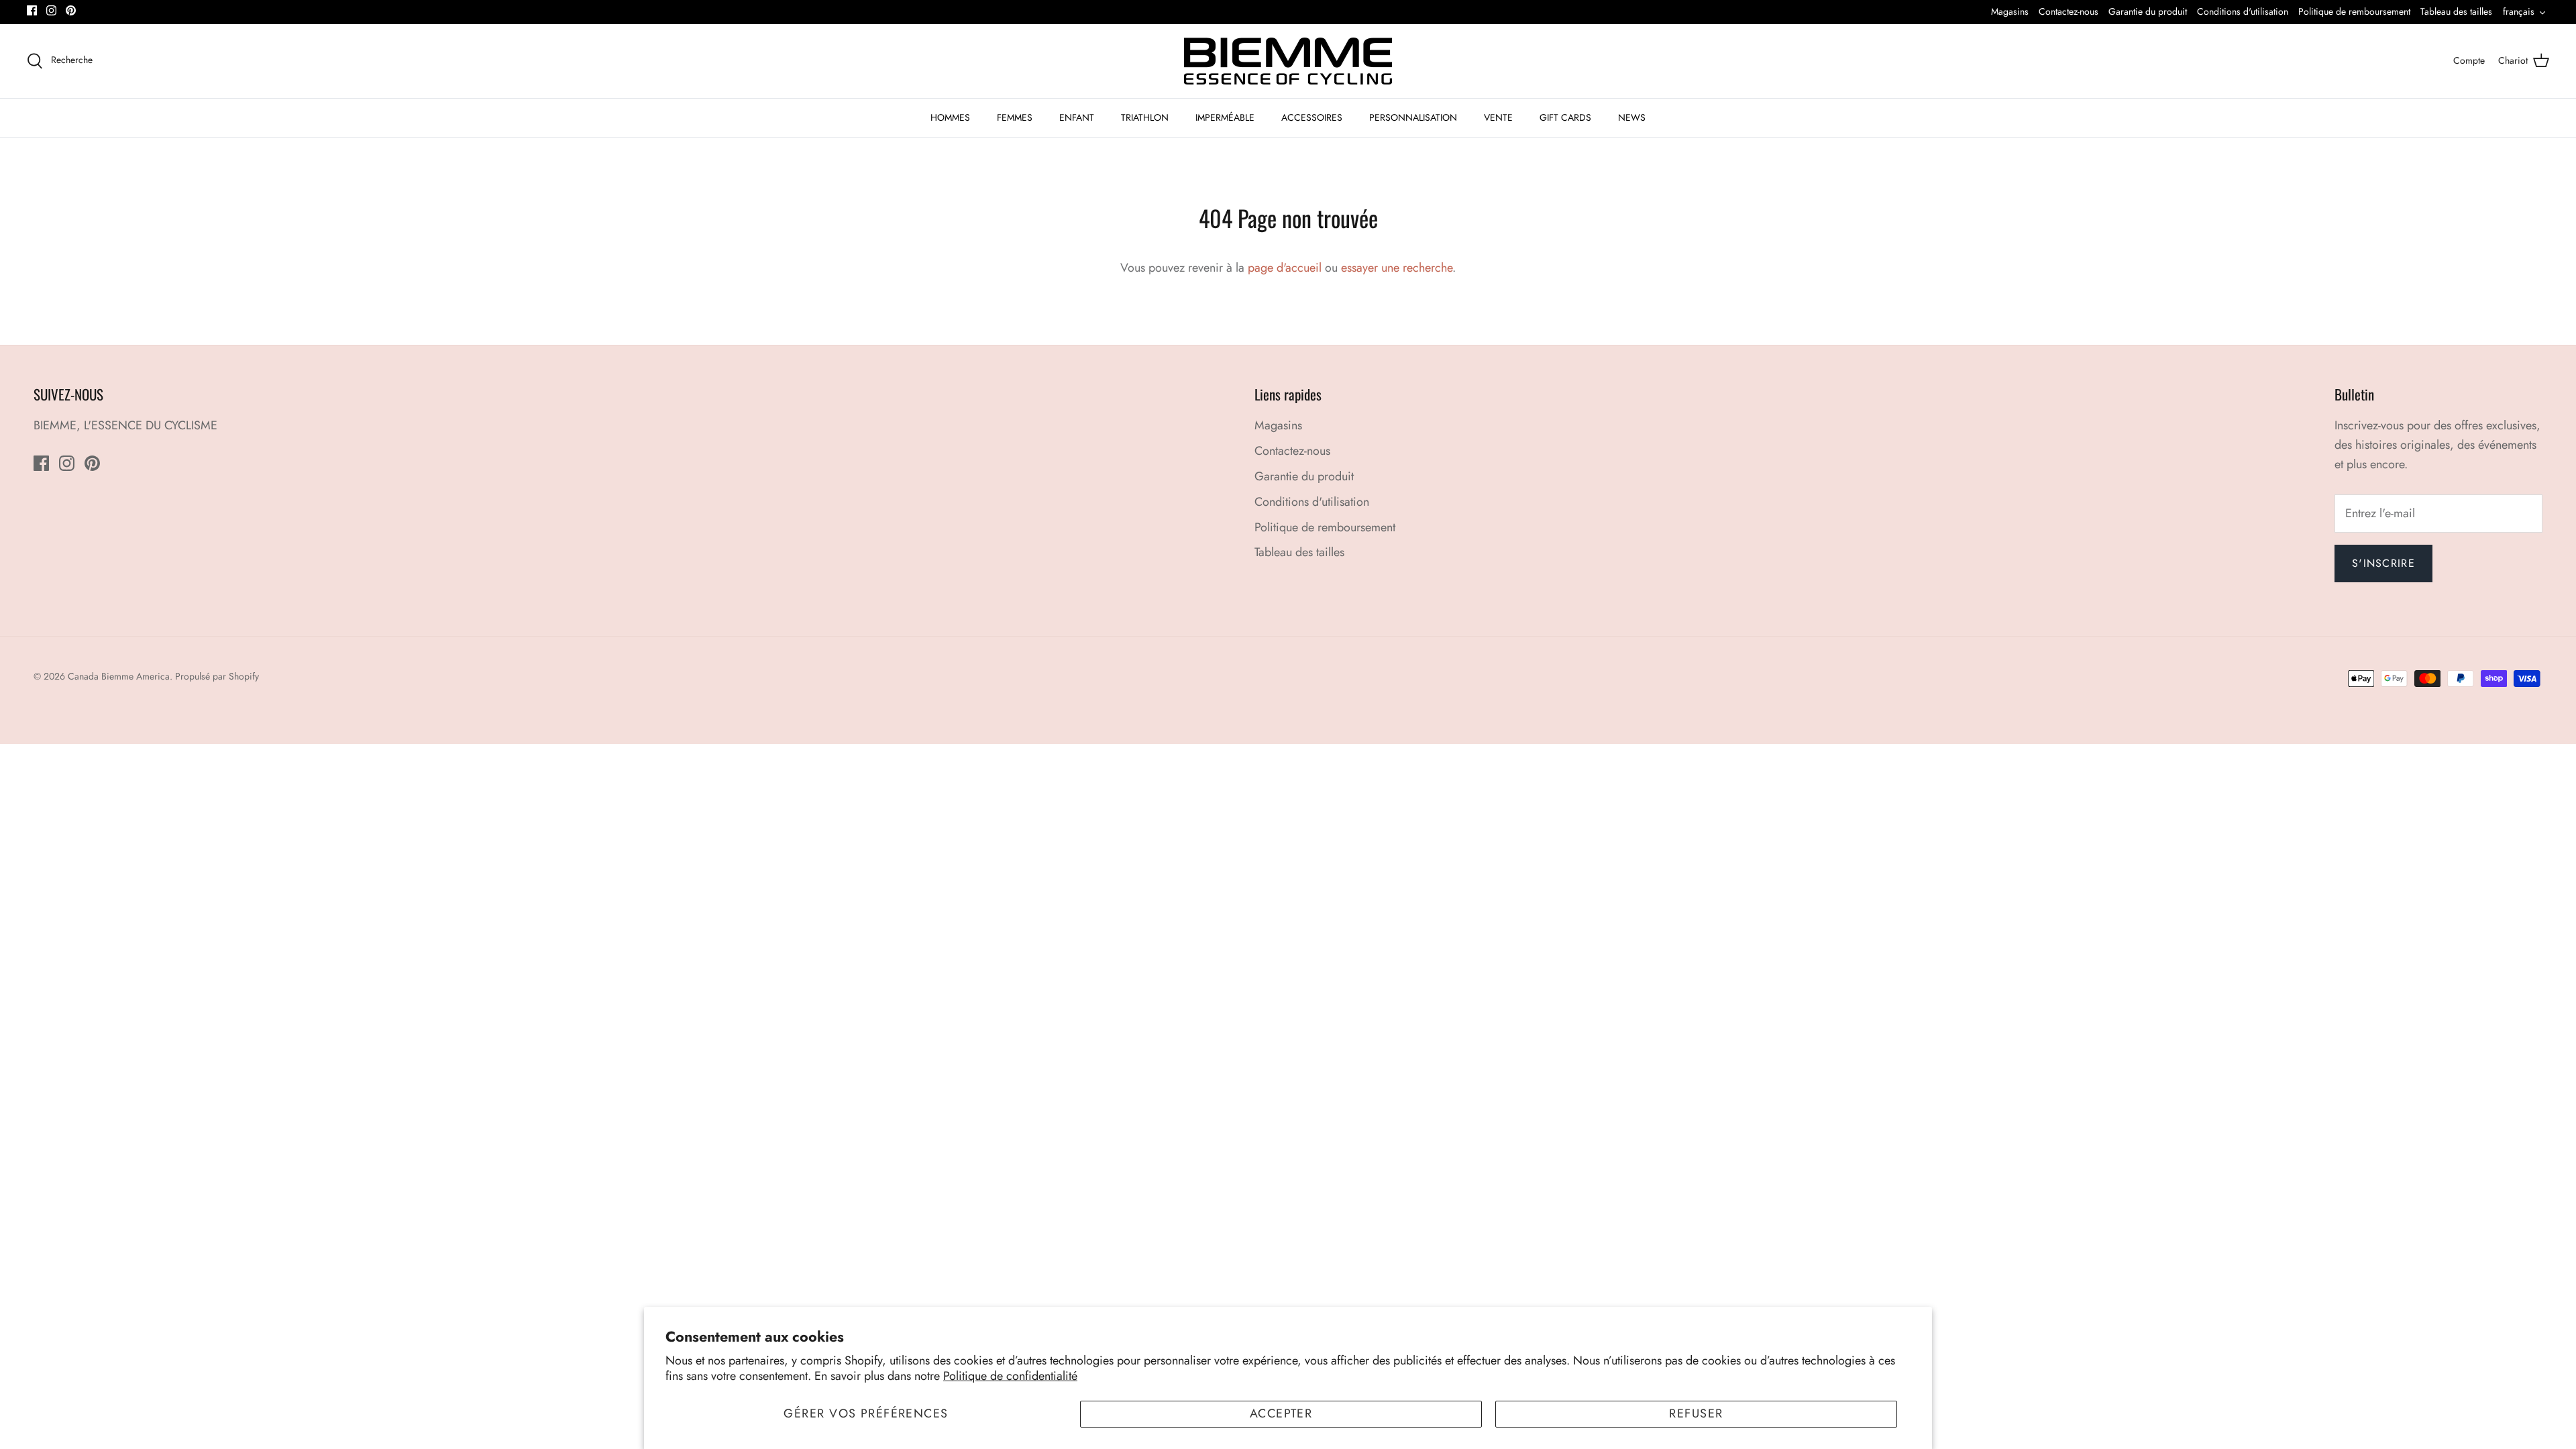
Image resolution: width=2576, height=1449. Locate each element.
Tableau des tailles (2456, 11)
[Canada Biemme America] (1288, 61)
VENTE (1498, 117)
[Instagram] (51, 10)
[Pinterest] (71, 10)
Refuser (1696, 1413)
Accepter (1281, 1413)
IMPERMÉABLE (1225, 117)
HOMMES (950, 117)
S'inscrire (2383, 563)
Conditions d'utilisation (2243, 11)
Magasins (2010, 11)
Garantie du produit (2148, 11)
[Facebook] (32, 10)
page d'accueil (1285, 268)
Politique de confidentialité (1010, 1376)
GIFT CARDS (1565, 117)
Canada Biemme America (119, 676)
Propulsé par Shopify (217, 676)
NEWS (1632, 117)
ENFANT (1077, 117)
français (2519, 11)
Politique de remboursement (2354, 11)
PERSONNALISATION (1413, 117)
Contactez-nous (2069, 11)
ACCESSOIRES (1312, 117)
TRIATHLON (1145, 117)
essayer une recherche (1397, 268)
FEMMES (1015, 117)
